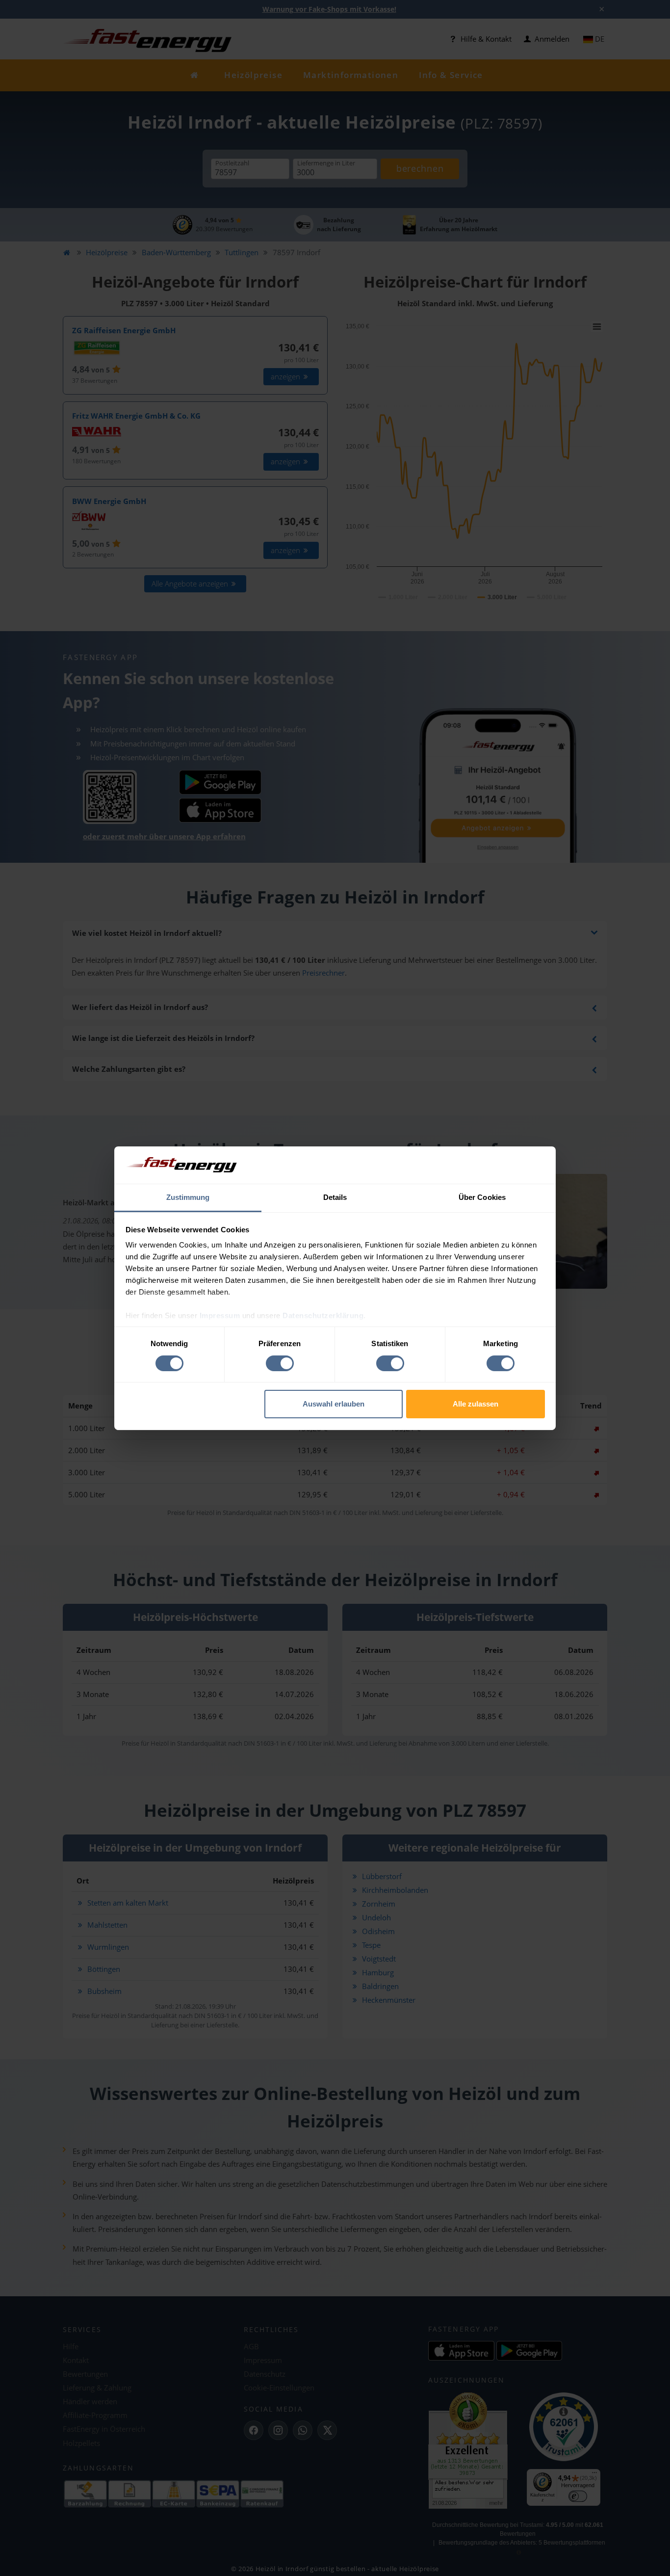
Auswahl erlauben (334, 1404)
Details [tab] (335, 1197)
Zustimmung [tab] (188, 1197)
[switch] (280, 1363)
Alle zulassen (476, 1404)
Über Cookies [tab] (482, 1197)
